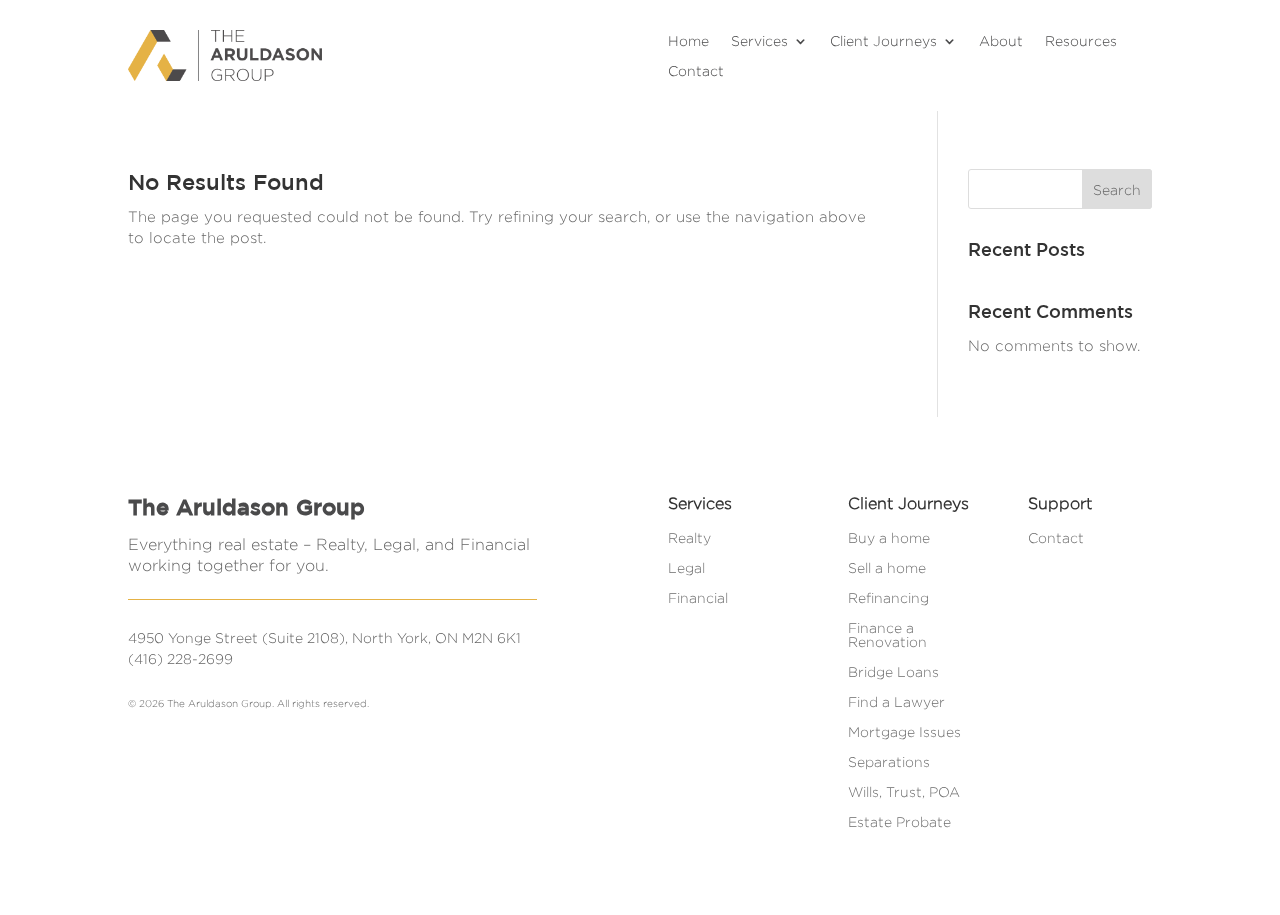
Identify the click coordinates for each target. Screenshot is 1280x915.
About (1001, 41)
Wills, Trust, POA (904, 792)
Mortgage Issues (904, 732)
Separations (889, 762)
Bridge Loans (893, 672)
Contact (696, 71)
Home (688, 41)
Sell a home (887, 568)
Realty (689, 538)
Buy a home (889, 538)
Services (759, 41)
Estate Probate (899, 822)
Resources (1081, 41)
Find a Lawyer (896, 702)
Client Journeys (883, 41)
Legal (686, 568)
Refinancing (888, 598)
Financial (698, 598)
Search (1117, 189)
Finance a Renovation (887, 635)
